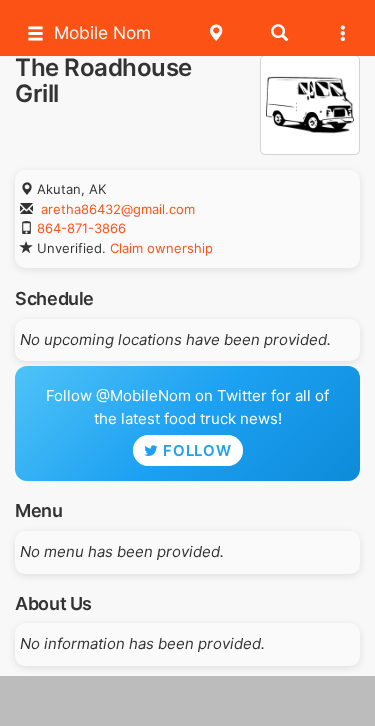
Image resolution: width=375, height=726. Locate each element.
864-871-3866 (81, 228)
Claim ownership (161, 248)
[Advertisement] (188, 701)
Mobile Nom (102, 32)
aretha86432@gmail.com (118, 209)
